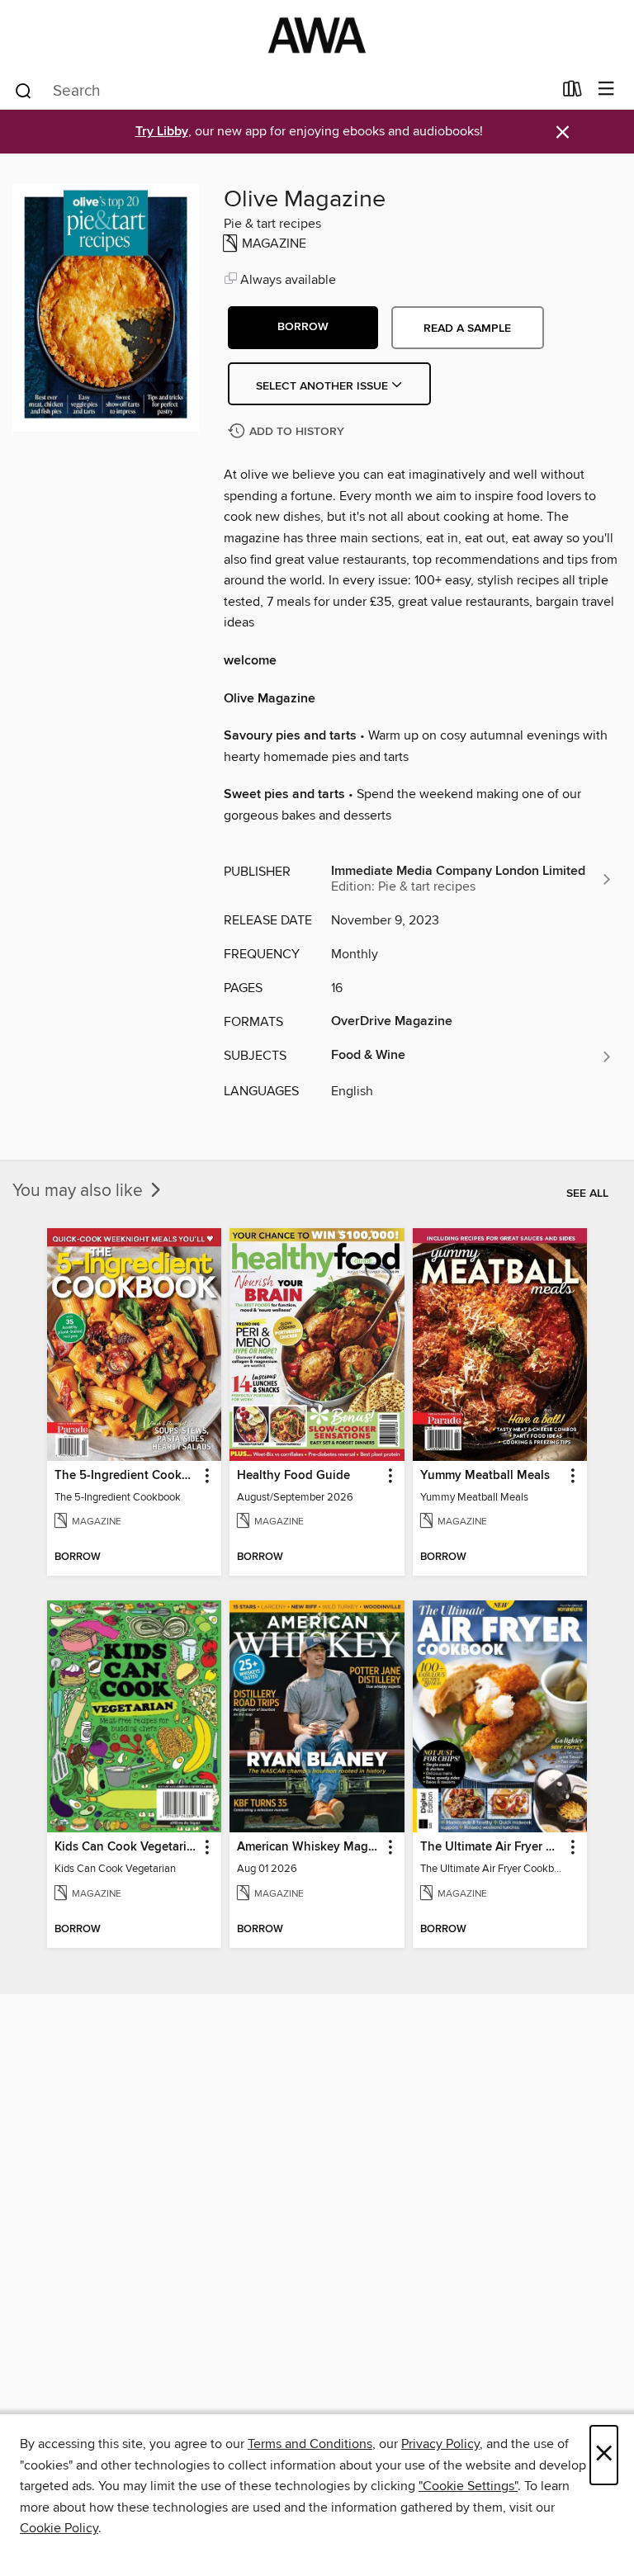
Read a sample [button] (467, 328)
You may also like (80, 1191)
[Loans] (572, 92)
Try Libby (162, 132)
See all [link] (587, 1193)
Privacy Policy (440, 2444)
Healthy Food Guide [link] (293, 1476)
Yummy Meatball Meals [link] (485, 1476)
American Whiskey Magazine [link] (309, 1847)
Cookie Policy (59, 2528)
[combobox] (283, 91)
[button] (303, 328)
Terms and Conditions (310, 2444)
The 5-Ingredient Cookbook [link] (126, 1476)
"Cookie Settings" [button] (468, 2486)
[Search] (24, 90)
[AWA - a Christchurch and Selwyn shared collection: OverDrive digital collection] (317, 35)
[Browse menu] (606, 90)
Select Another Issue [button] (324, 386)
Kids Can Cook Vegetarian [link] (126, 1847)
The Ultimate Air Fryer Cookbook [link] (492, 1847)
